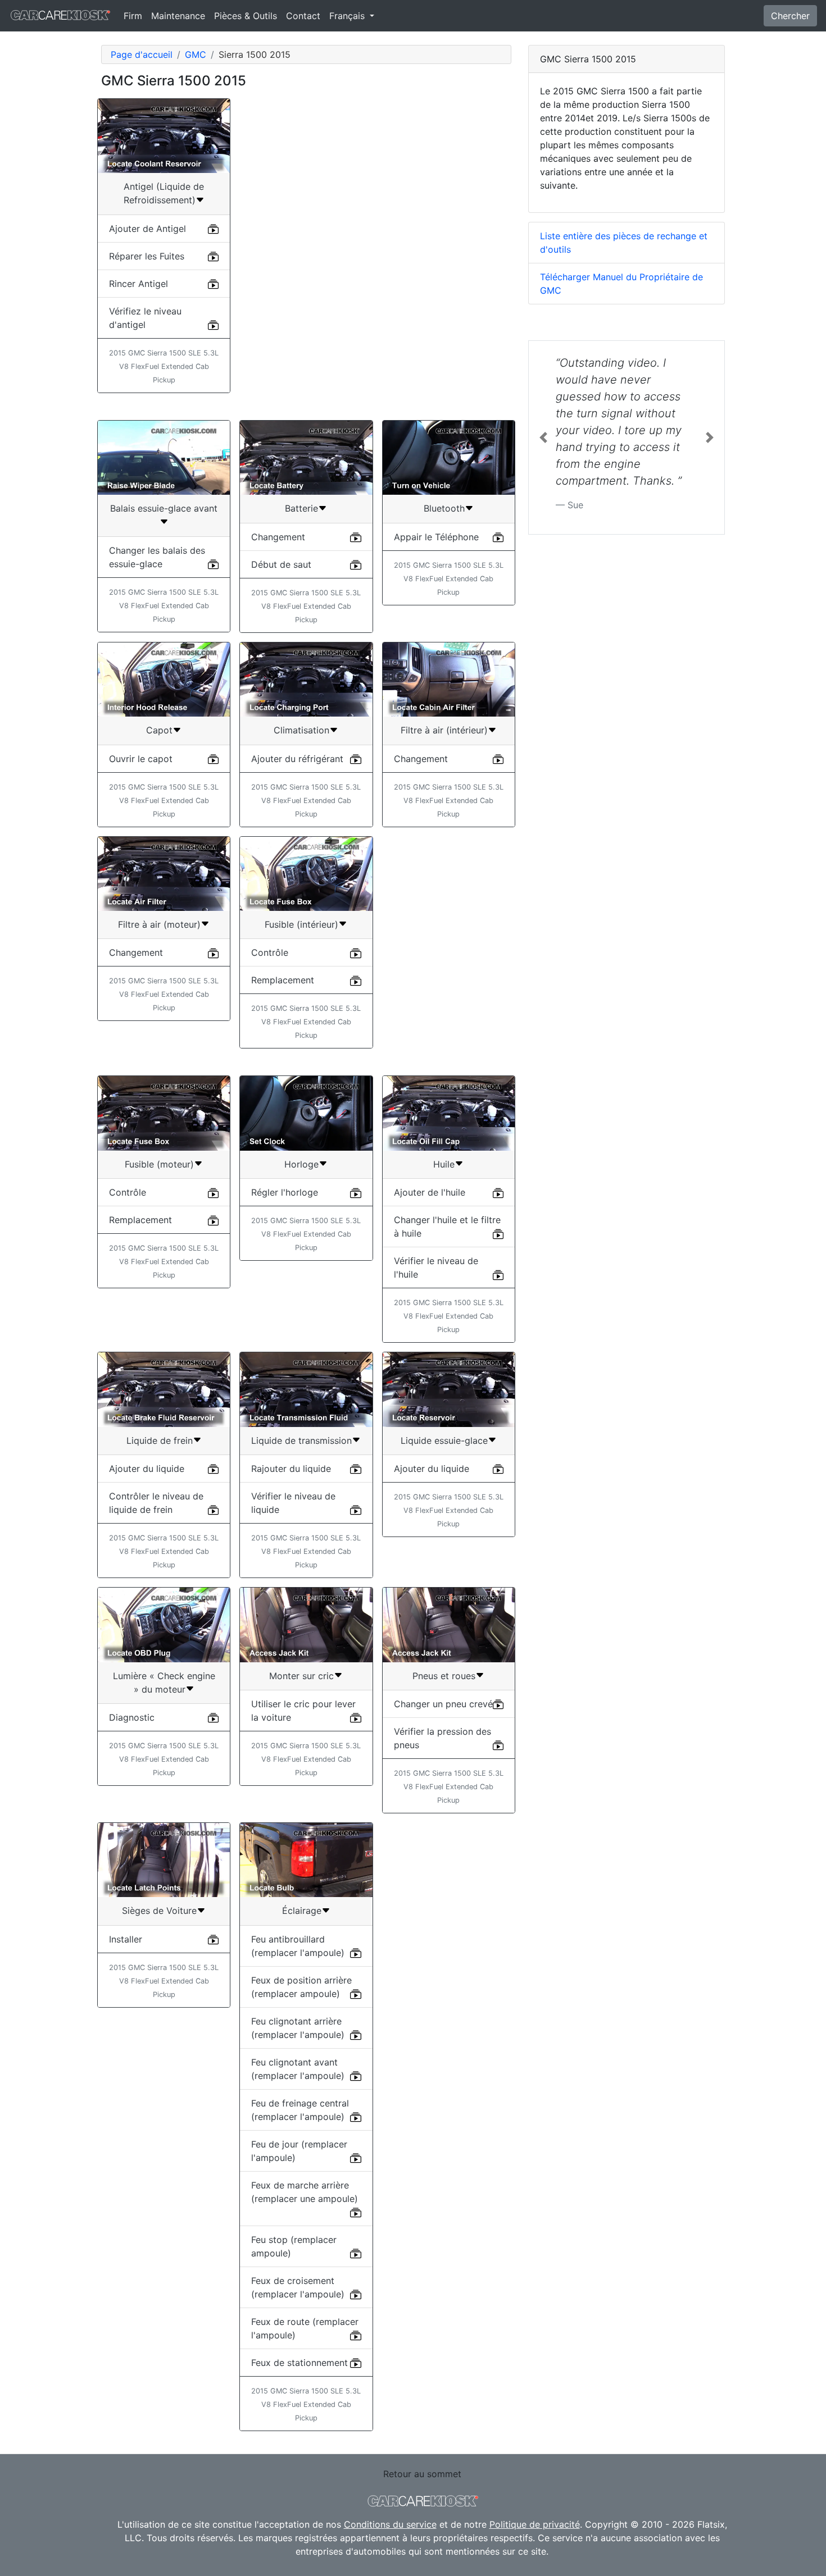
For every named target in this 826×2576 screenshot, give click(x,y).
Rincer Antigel (139, 284)
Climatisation (301, 730)
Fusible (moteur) (159, 1164)
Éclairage (302, 1911)
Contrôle (270, 952)
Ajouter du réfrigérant (297, 759)
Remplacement (283, 980)
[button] (543, 437)
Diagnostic (132, 1717)
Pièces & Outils (246, 16)
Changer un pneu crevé (443, 1704)
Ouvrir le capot (141, 759)
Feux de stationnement (299, 2363)
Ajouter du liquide (147, 1469)
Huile (444, 1164)
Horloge (301, 1164)
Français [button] (348, 16)
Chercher (790, 16)
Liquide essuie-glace (444, 1440)
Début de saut (281, 564)
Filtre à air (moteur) (159, 924)
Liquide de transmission (301, 1440)
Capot (159, 730)
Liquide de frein (160, 1440)
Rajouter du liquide (291, 1469)
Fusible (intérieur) (301, 924)
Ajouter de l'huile (430, 1192)
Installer (126, 1939)
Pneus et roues (444, 1676)
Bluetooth (444, 508)
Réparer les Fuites (147, 256)
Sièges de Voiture (159, 1911)
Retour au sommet (422, 2474)
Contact (303, 16)
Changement (278, 537)
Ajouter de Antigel (147, 229)
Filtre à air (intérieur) (444, 730)
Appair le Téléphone (436, 537)
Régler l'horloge (285, 1192)
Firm (133, 16)
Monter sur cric (301, 1676)
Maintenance (178, 16)
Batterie (301, 508)
